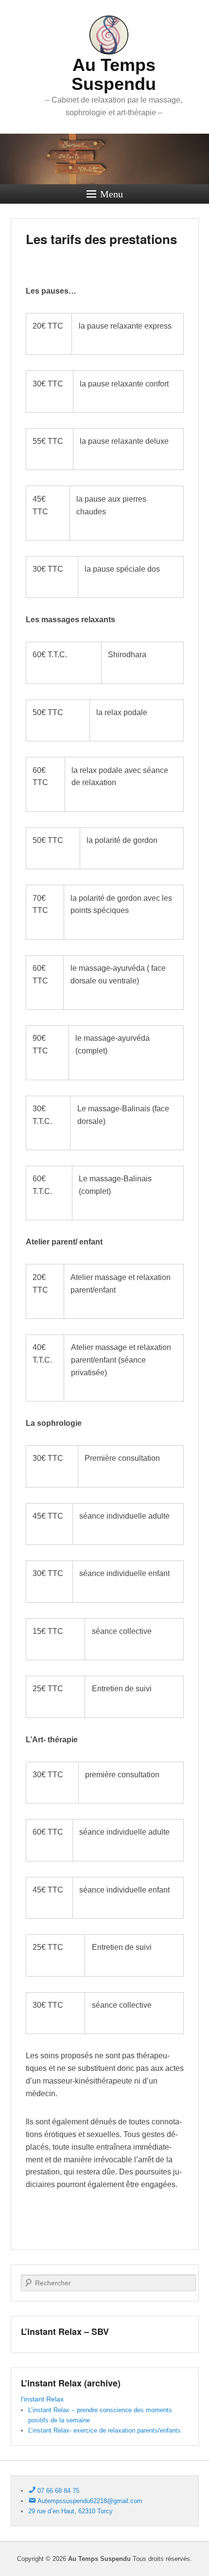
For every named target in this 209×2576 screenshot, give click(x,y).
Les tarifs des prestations (101, 239)
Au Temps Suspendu (114, 75)
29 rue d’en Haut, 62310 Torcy (70, 2511)
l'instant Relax (42, 2399)
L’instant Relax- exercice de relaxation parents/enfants (104, 2430)
